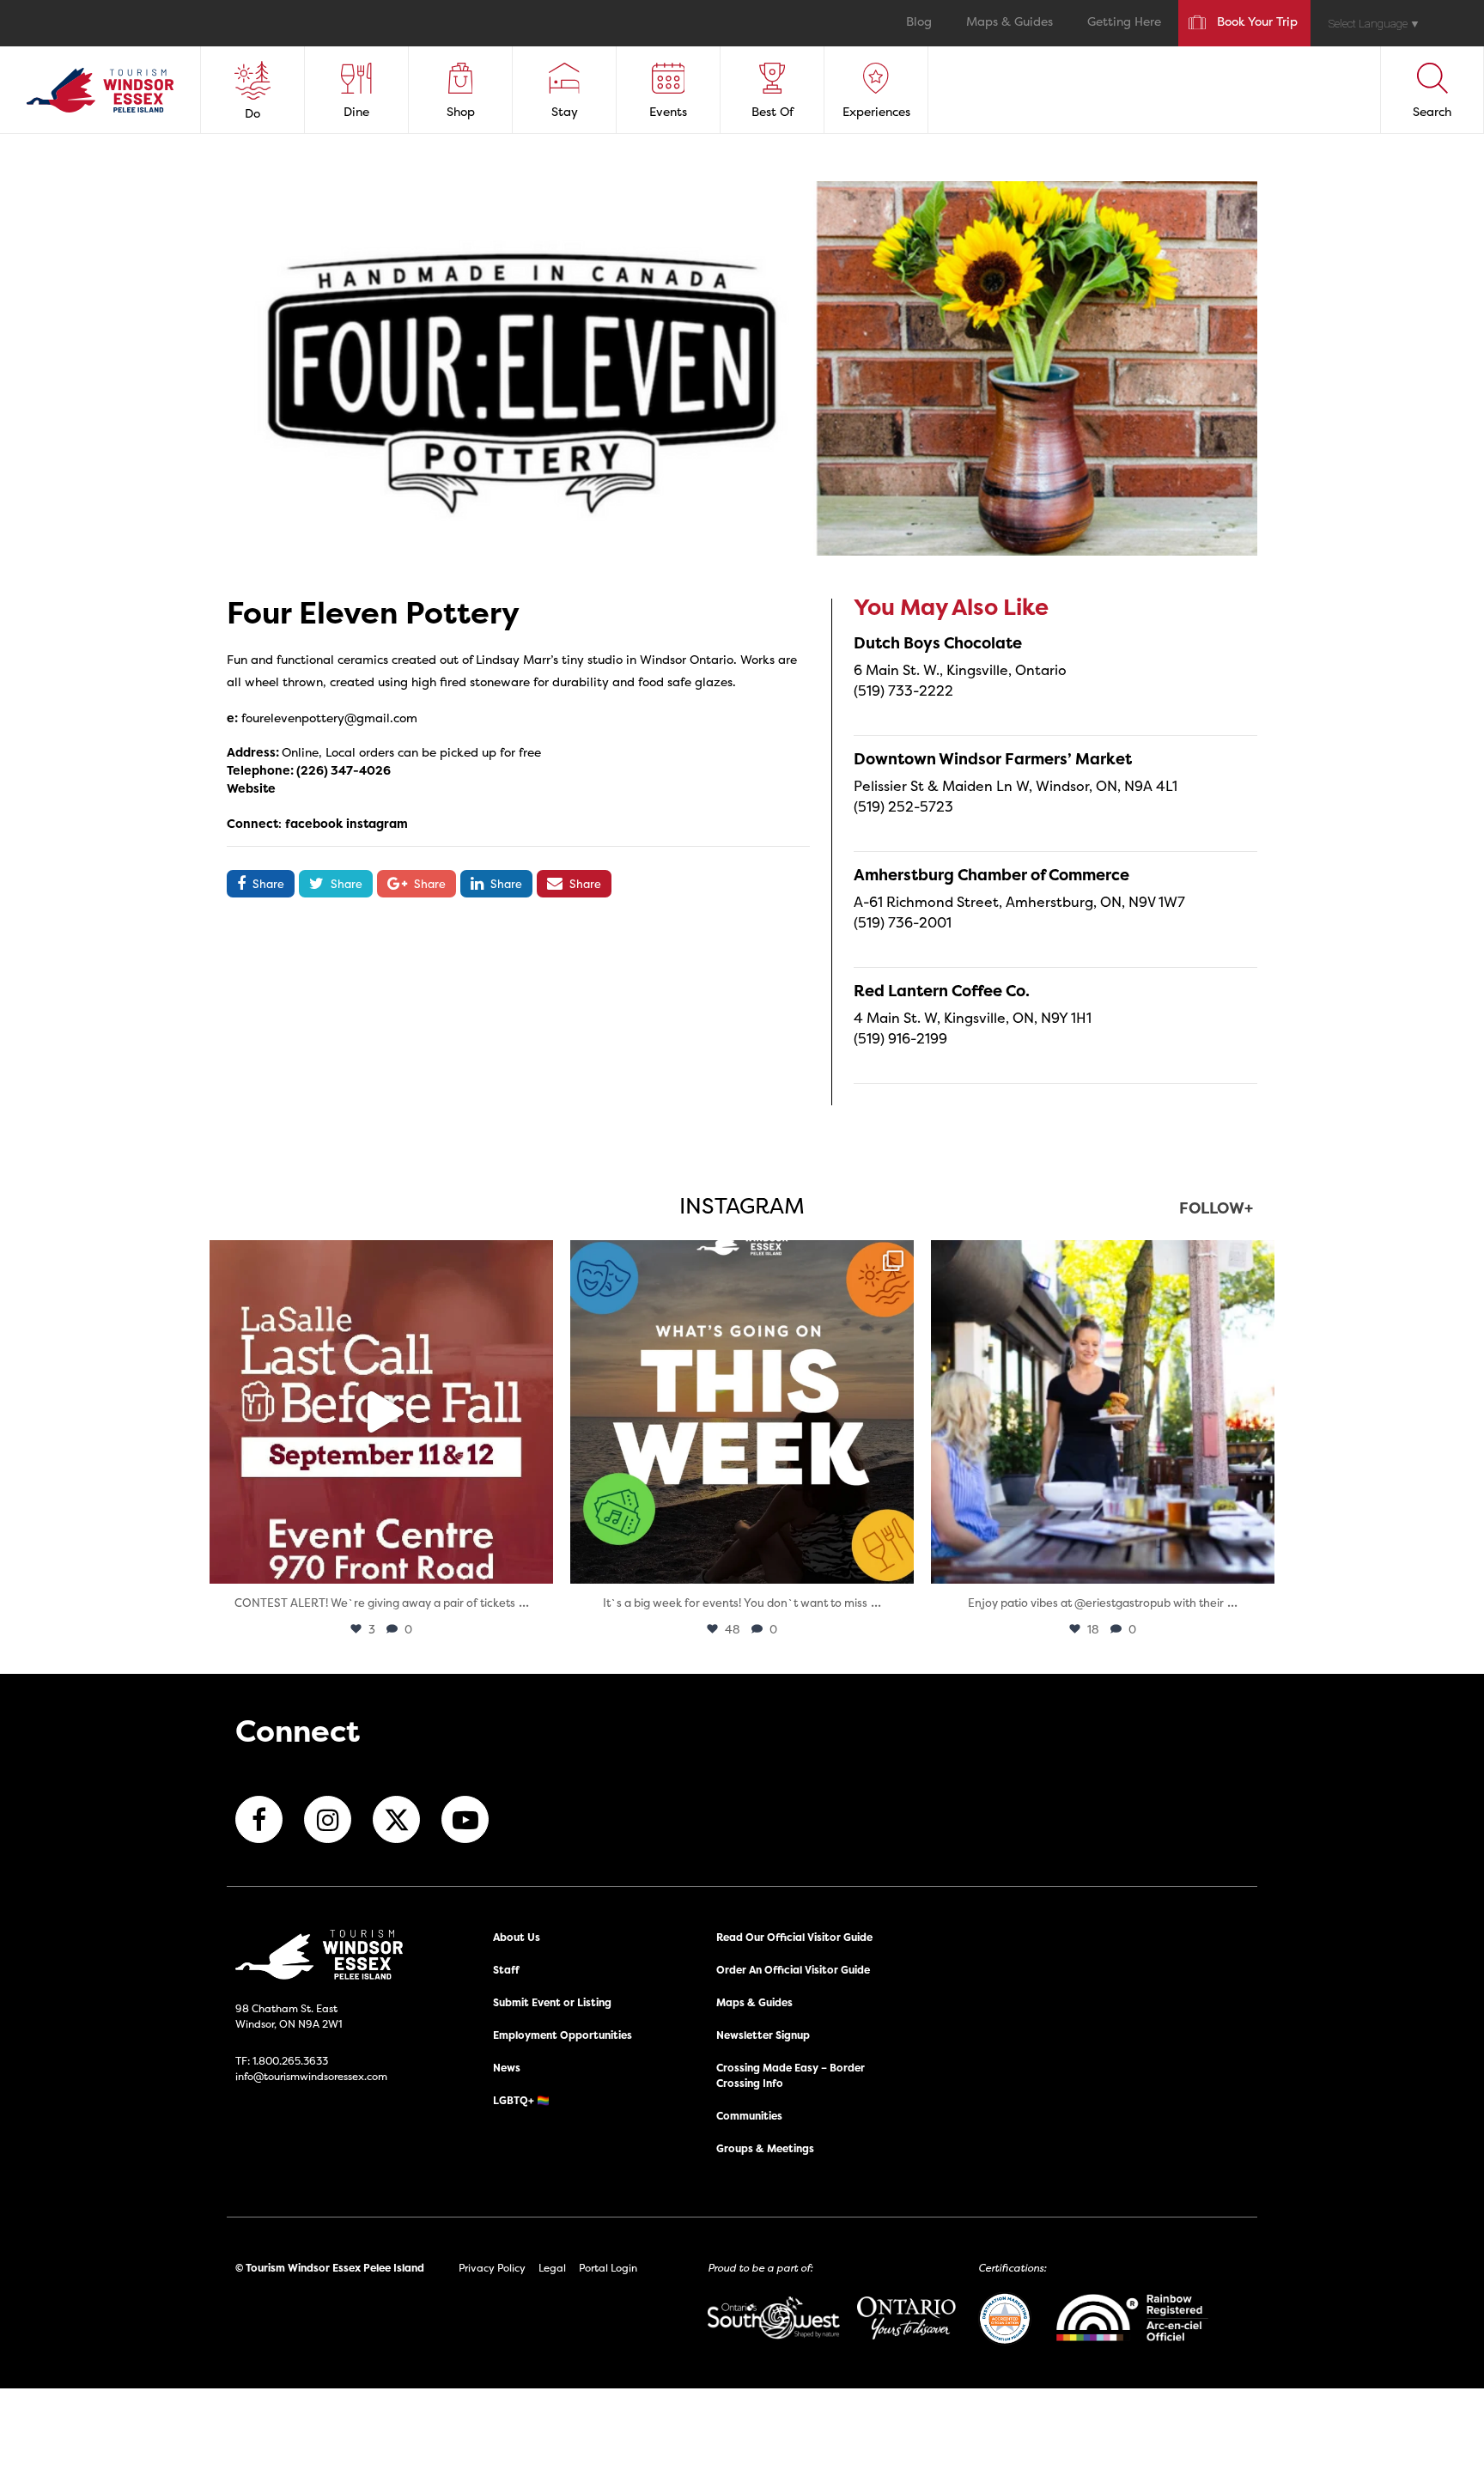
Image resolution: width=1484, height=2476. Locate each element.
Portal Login (608, 2268)
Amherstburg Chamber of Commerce (991, 875)
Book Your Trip (1257, 23)
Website (251, 788)
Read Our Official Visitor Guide (794, 1937)
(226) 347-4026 (344, 770)
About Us (517, 1937)
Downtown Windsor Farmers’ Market (993, 759)
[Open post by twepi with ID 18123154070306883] (742, 1412)
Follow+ (1216, 1210)
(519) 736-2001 (903, 922)
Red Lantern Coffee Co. (942, 991)
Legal (552, 2268)
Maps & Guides (1010, 23)
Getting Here (1124, 23)
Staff (506, 1970)
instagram (377, 823)
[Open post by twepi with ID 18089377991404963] (381, 1412)
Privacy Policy (492, 2268)
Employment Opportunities (563, 2035)
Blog (919, 23)
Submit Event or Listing (552, 2002)
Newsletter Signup (763, 2035)
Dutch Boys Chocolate (938, 643)
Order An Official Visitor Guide (793, 1970)
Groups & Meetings (765, 2148)
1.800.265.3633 (290, 2061)
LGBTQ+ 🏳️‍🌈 (521, 2100)
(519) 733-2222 (903, 690)
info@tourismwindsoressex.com (311, 2076)
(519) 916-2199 (900, 1038)
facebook (314, 823)
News (507, 2068)
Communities (749, 2116)
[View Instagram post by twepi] (536, 1563)
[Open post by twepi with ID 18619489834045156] (1103, 1412)
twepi (378, 1258)
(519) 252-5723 (903, 806)
